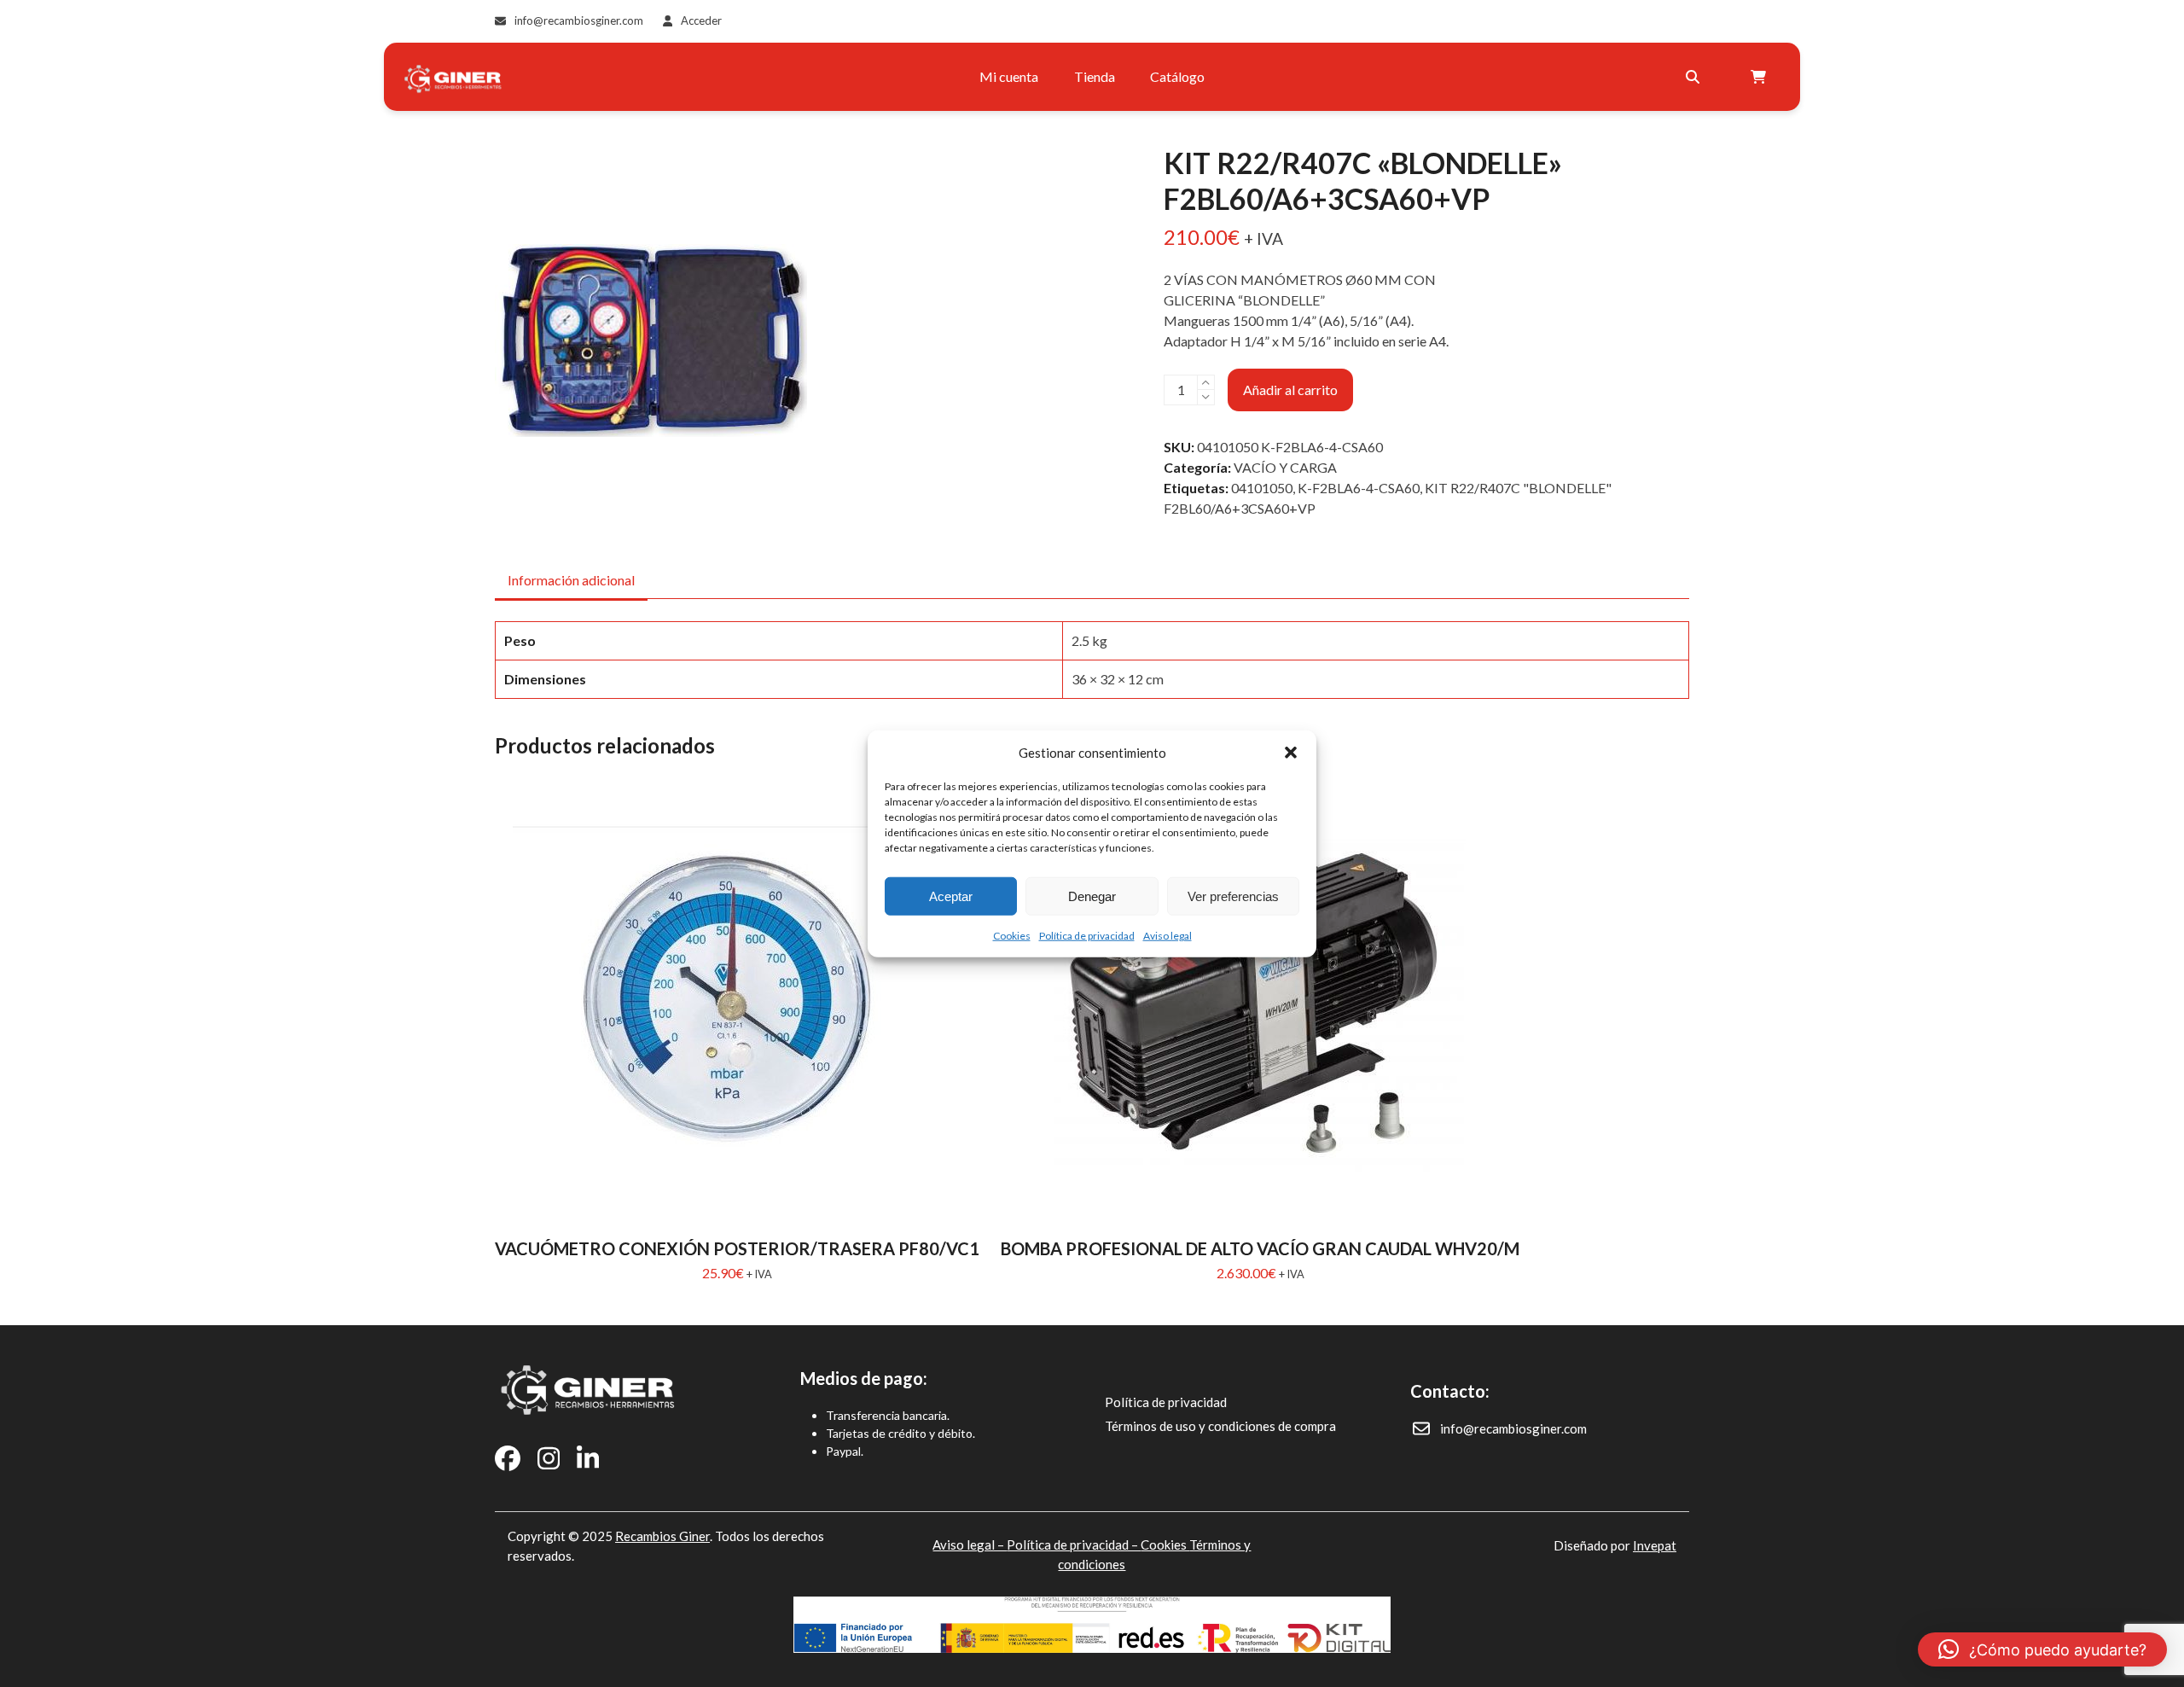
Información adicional (571, 580)
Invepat (1655, 1545)
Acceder (701, 20)
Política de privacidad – (1074, 1544)
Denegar (1092, 896)
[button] (1291, 753)
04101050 (1262, 488)
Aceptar (951, 896)
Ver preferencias (1233, 896)
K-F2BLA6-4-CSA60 (1359, 488)
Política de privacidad (1087, 936)
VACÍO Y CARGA (1285, 467)
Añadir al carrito (1290, 390)
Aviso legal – (970, 1544)
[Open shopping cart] (1760, 77)
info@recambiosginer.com (579, 20)
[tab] (571, 581)
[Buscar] (1693, 77)
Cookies (1012, 936)
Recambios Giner (662, 1536)
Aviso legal (1168, 936)
